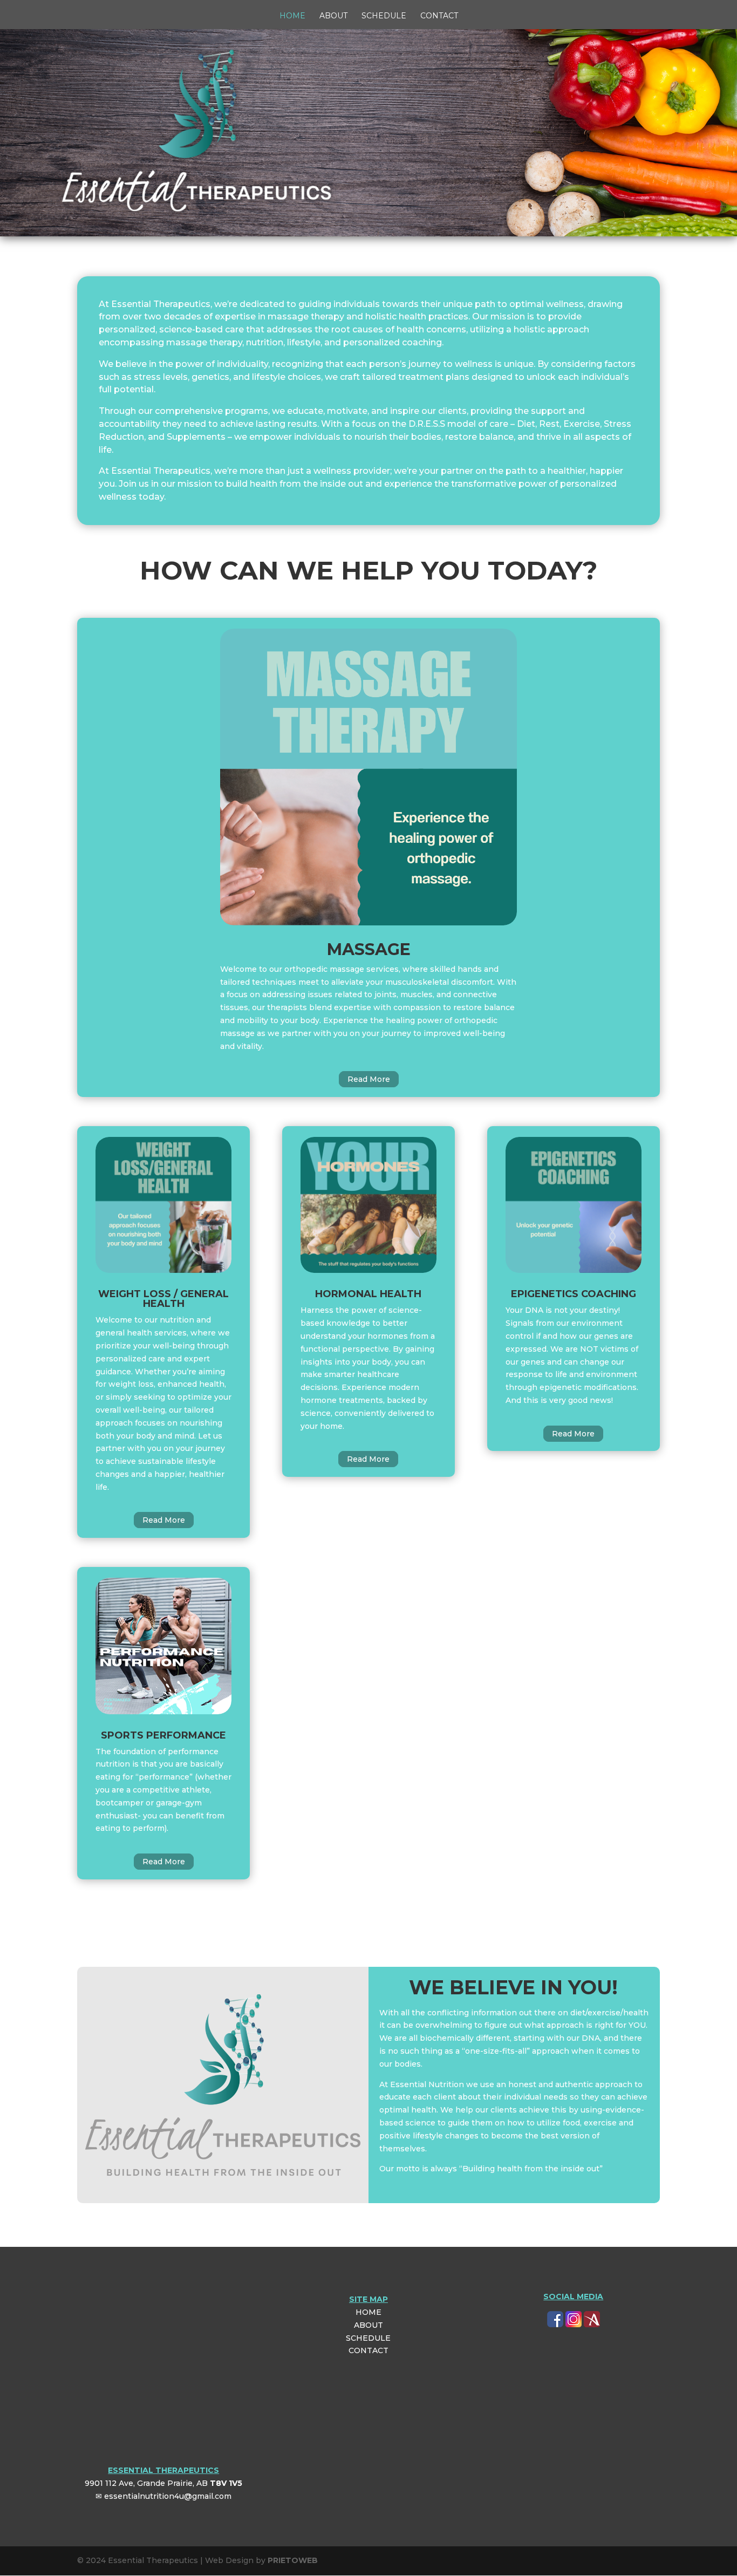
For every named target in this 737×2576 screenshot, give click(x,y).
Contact (439, 16)
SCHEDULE (368, 2338)
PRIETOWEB (293, 2560)
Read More (369, 1079)
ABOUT (368, 2325)
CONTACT (368, 2350)
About (333, 16)
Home (292, 16)
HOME (368, 2312)
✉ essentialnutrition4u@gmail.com (163, 2496)
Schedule (384, 16)
